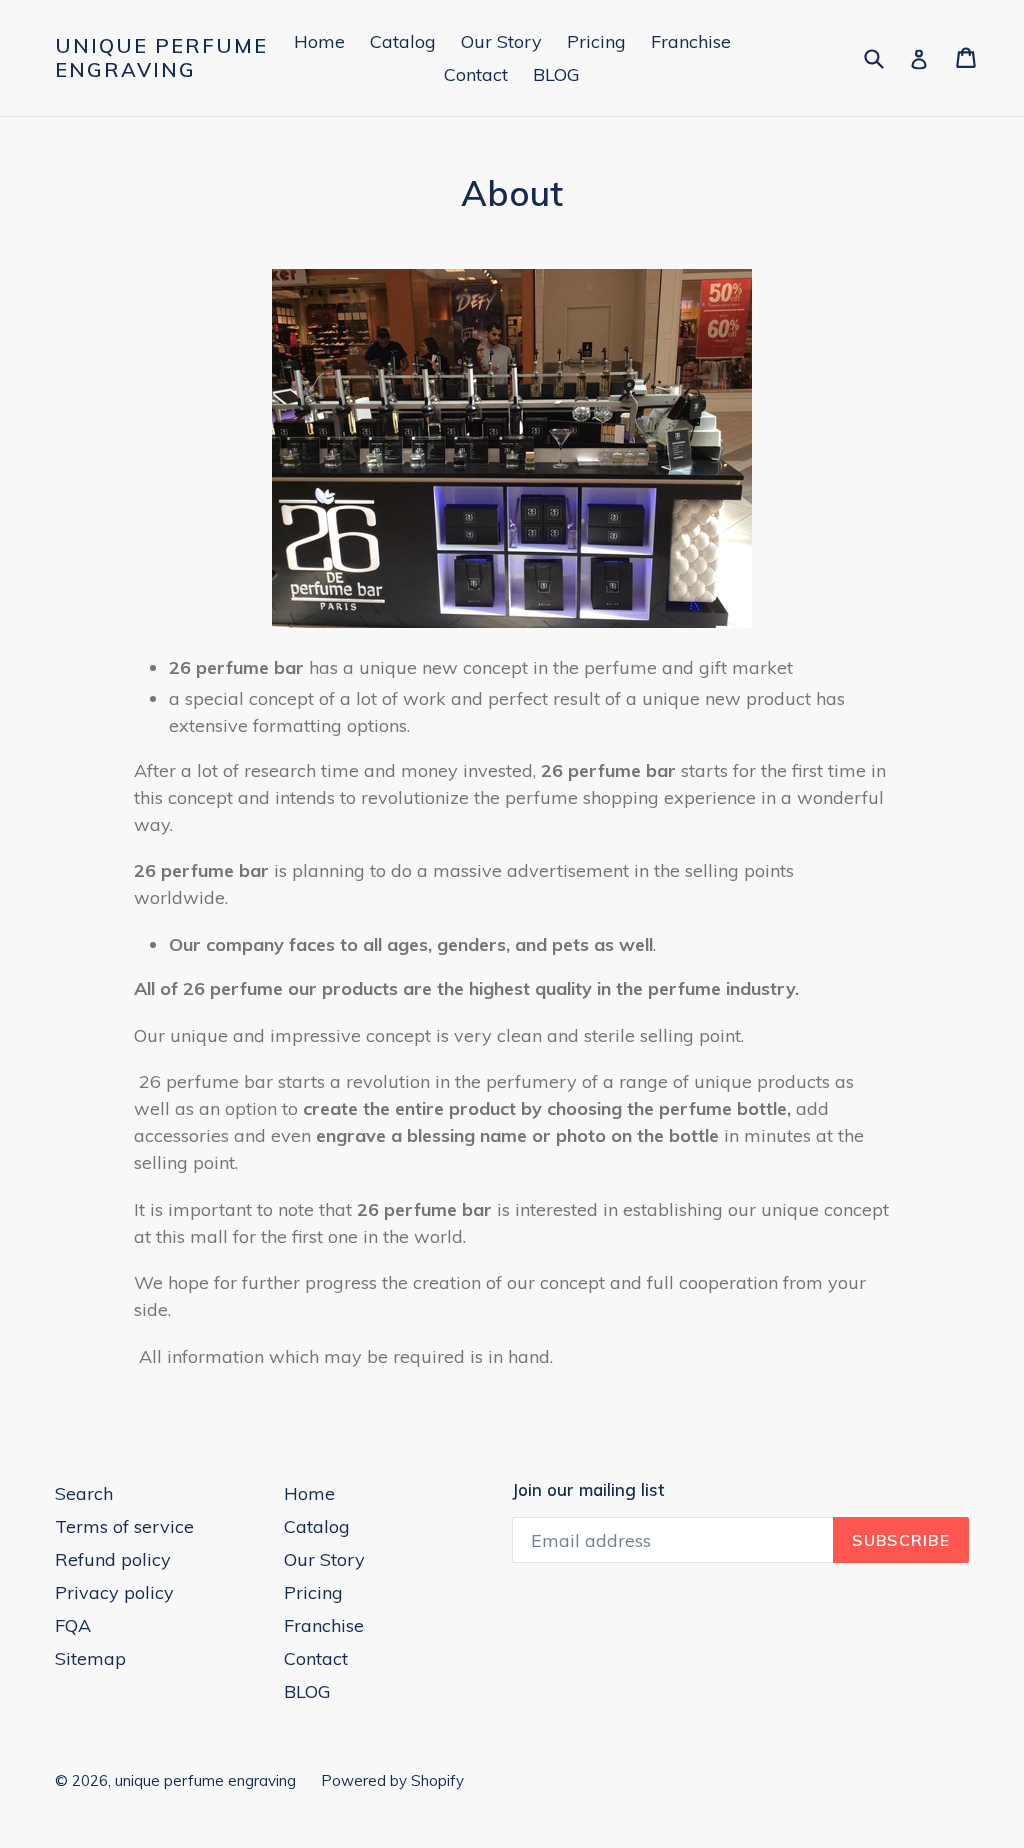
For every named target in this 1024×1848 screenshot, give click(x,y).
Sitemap (90, 1658)
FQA (73, 1625)
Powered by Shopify (392, 1780)
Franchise (691, 41)
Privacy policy (114, 1592)
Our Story (501, 41)
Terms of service (124, 1526)
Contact (476, 74)
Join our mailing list (588, 1490)
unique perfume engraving (161, 58)
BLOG (556, 74)
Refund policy (113, 1559)
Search (84, 1493)
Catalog (403, 41)
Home (319, 41)
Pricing (596, 41)
